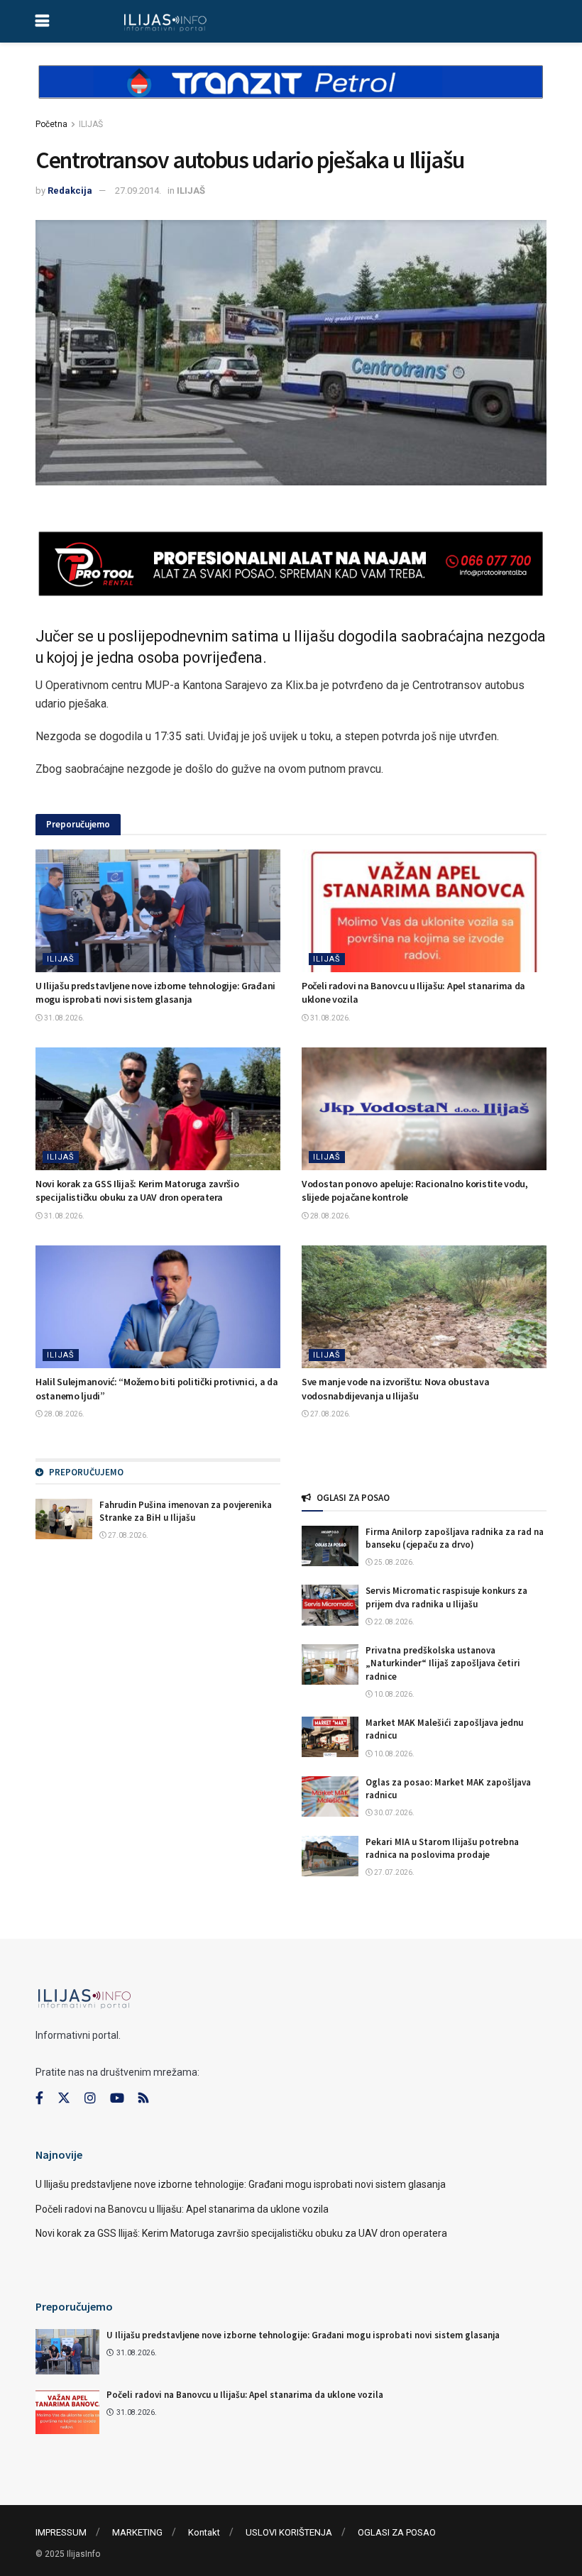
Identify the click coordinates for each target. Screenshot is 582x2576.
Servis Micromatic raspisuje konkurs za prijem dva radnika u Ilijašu (446, 1597)
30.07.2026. (394, 1813)
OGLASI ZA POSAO (397, 2532)
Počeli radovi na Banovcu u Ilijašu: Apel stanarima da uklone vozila (182, 2209)
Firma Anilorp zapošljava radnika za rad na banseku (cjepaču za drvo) (455, 1538)
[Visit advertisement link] (291, 94)
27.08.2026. (330, 1414)
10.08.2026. (394, 1694)
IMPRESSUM (61, 2532)
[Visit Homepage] (165, 21)
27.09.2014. (138, 191)
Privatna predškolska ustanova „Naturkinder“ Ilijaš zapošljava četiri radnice (443, 1663)
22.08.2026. (394, 1622)
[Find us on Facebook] (39, 2098)
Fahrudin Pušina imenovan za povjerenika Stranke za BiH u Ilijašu (186, 1511)
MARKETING (137, 2532)
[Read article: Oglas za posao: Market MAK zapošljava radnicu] (330, 1796)
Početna (51, 124)
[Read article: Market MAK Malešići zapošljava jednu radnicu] (330, 1737)
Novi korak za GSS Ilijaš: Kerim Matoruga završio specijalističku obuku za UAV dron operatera (137, 1191)
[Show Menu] (42, 21)
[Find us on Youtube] (117, 2098)
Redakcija (70, 191)
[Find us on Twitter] (64, 2098)
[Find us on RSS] (143, 2099)
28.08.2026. (330, 1216)
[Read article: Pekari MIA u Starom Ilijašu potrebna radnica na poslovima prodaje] (330, 1856)
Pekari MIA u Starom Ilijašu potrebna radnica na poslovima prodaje (442, 1848)
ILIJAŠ (91, 124)
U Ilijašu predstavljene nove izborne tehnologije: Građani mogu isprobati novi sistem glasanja (155, 993)
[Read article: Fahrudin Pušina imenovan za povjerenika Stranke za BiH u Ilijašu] (64, 1519)
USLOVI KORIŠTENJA (289, 2532)
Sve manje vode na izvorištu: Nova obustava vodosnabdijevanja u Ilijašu (395, 1389)
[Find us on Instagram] (90, 2098)
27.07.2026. (394, 1872)
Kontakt (204, 2532)
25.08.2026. (394, 1562)
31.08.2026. (64, 1018)
